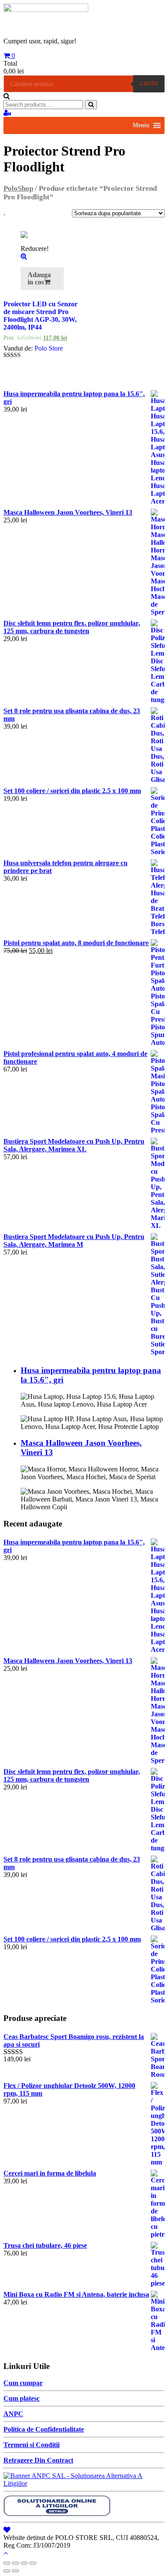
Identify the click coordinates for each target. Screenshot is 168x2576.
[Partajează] (16, 2563)
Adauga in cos (39, 278)
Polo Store (49, 348)
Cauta (149, 84)
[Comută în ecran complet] (24, 2563)
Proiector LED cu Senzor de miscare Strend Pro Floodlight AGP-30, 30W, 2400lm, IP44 (40, 316)
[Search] (91, 105)
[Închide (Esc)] (7, 2563)
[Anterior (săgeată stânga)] (7, 2571)
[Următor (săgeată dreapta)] (16, 2571)
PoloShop (18, 188)
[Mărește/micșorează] (33, 2563)
